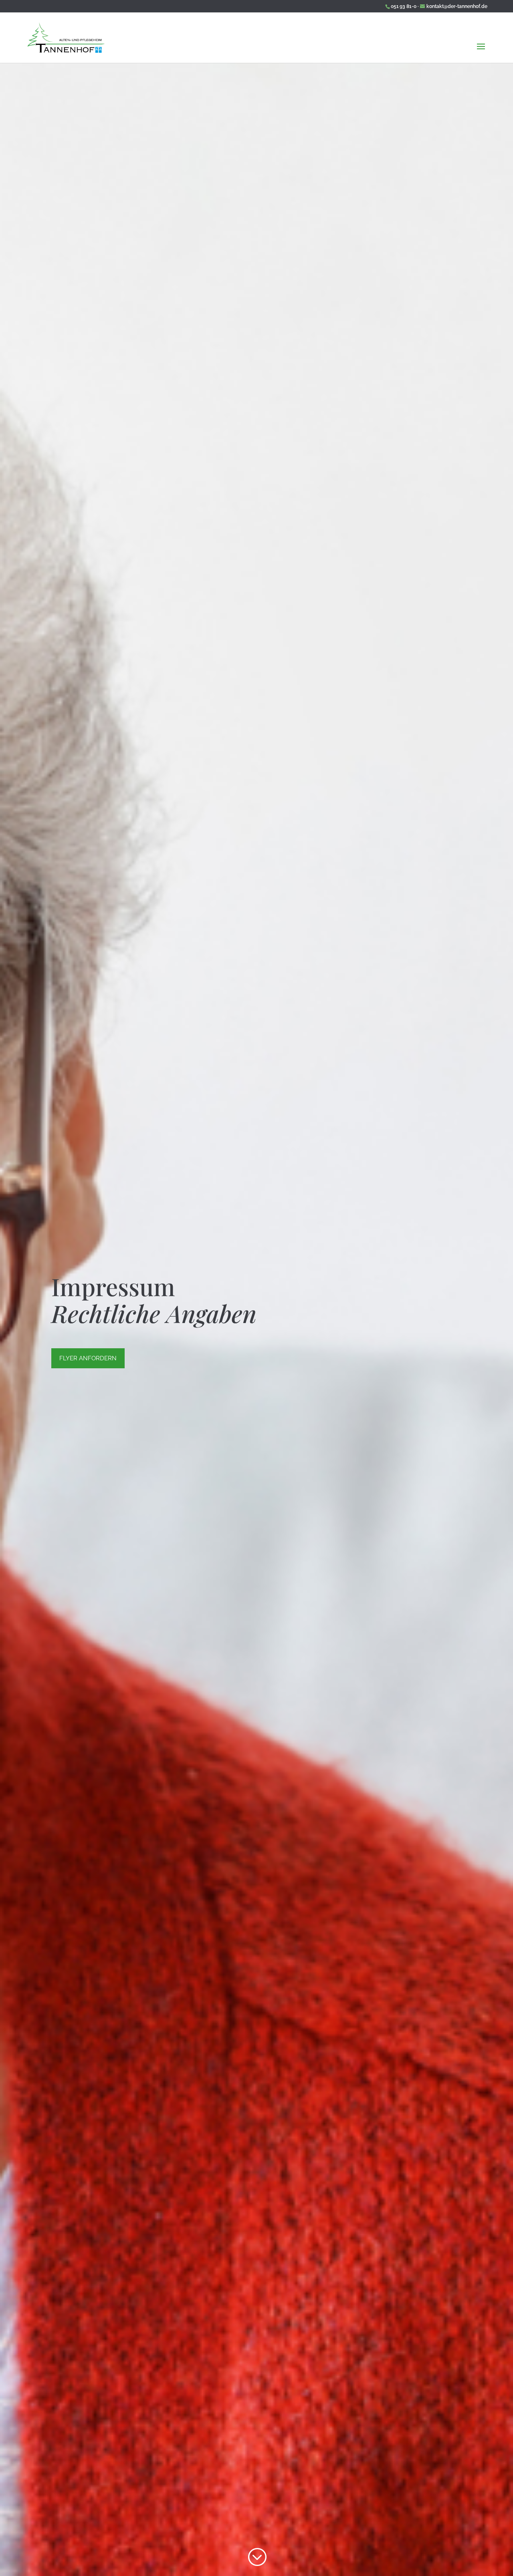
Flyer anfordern (88, 1358)
